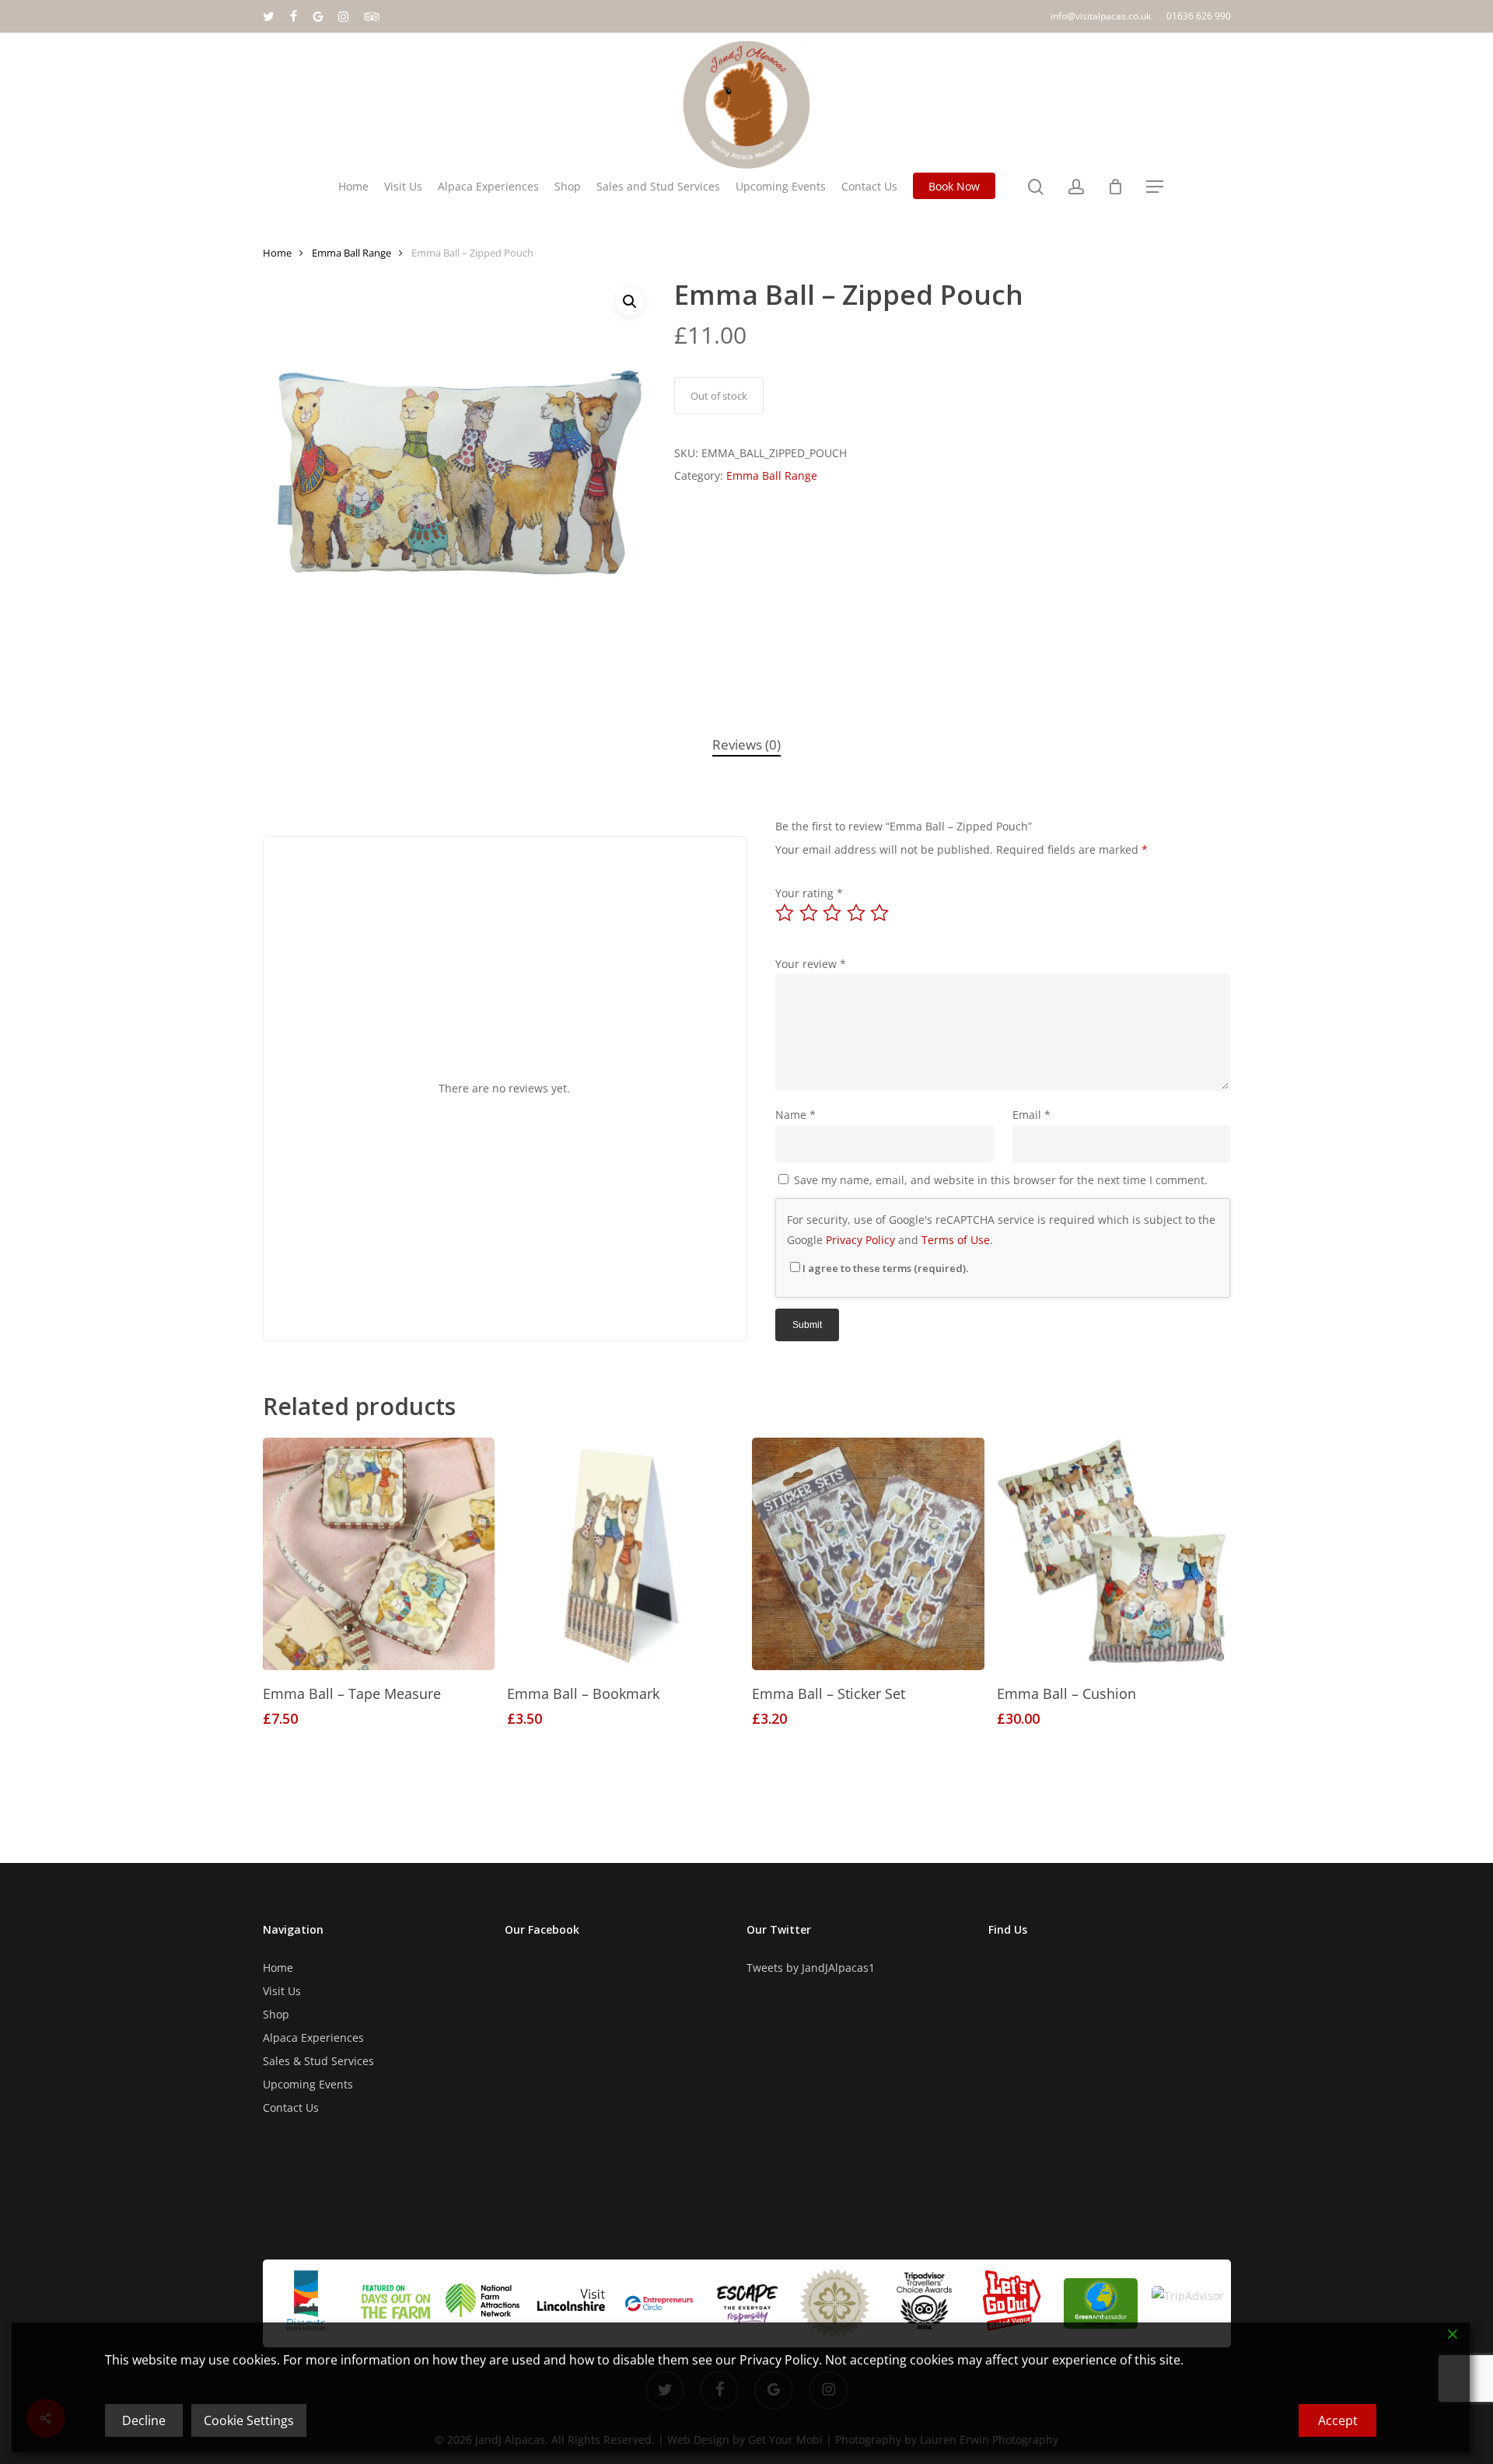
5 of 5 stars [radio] (880, 913)
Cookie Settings (249, 2420)
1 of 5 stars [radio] (785, 913)
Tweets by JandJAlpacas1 (811, 1968)
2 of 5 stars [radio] (809, 913)
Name (795, 1115)
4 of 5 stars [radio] (857, 913)
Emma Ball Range (351, 253)
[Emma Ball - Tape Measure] (379, 1554)
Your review (811, 964)
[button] (1155, 187)
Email (1031, 1115)
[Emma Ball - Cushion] (1113, 1554)
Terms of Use (956, 1240)
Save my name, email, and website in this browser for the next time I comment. (1001, 1180)
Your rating (809, 893)
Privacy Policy (860, 1240)
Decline (144, 2420)
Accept (1338, 2420)
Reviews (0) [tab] (746, 744)
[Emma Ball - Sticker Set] (868, 1554)
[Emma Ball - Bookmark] (623, 1554)
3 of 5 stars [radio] (833, 913)
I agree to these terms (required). (885, 1268)
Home (277, 253)
